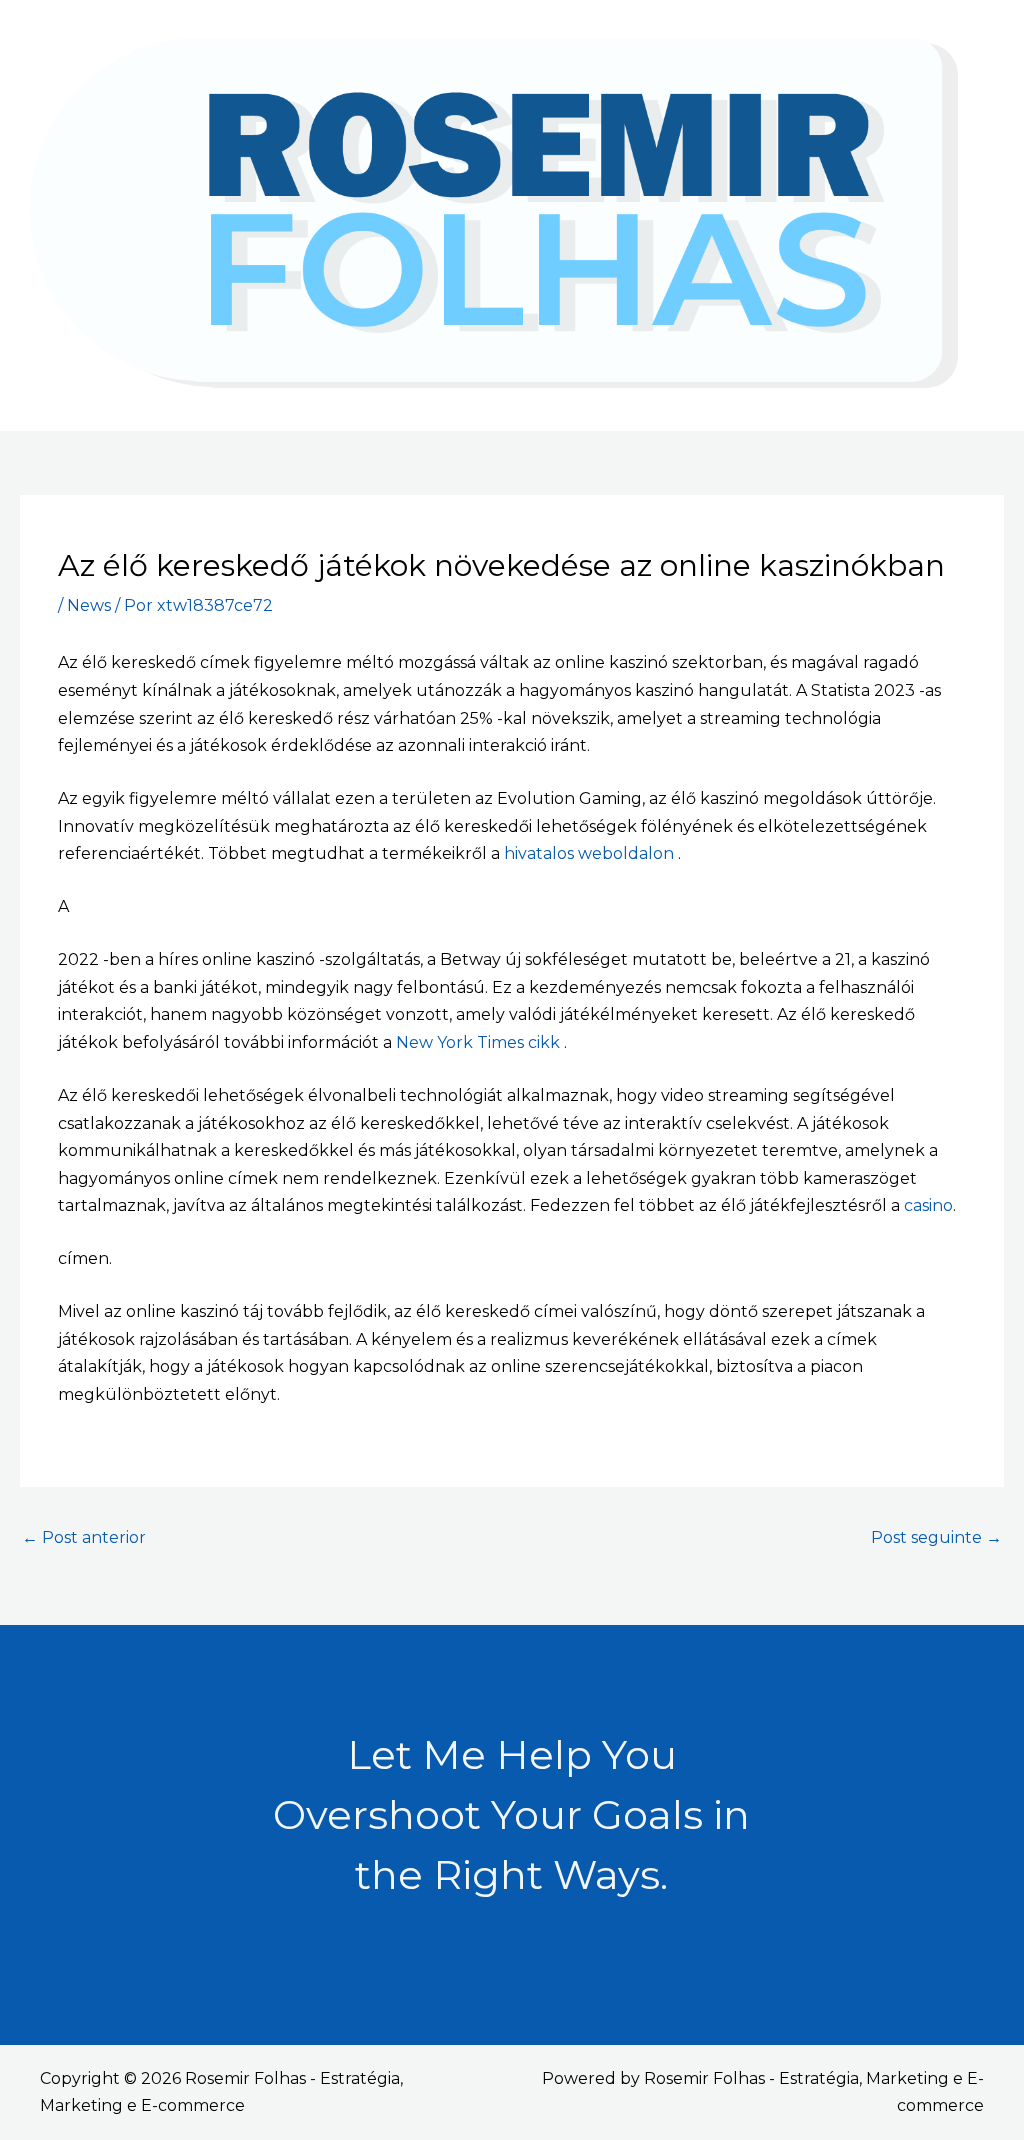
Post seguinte (936, 1537)
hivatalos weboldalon (591, 853)
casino (928, 1205)
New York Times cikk (480, 1042)
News (89, 605)
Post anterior (84, 1537)
